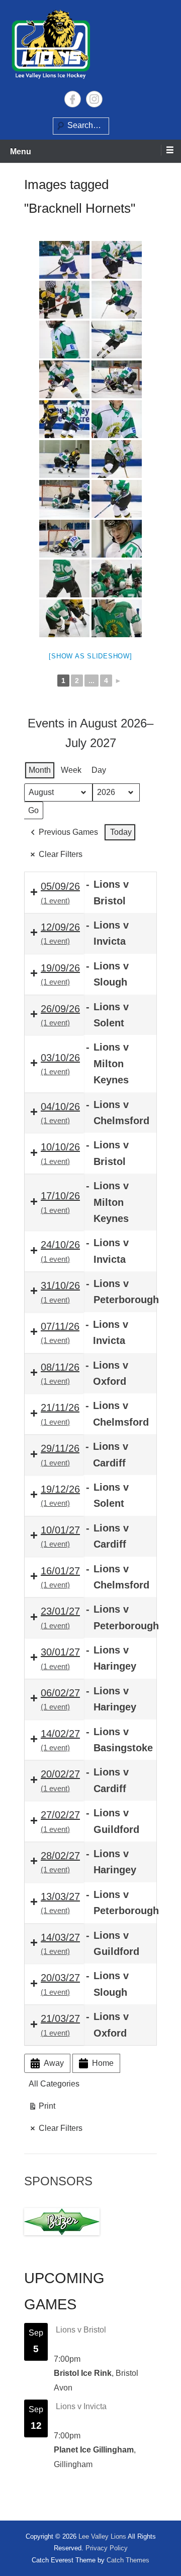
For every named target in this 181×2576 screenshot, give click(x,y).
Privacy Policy (107, 2548)
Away (54, 2063)
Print (42, 2108)
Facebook (73, 99)
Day (99, 770)
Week (71, 770)
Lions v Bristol (81, 2330)
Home (103, 2063)
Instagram (94, 99)
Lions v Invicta (81, 2406)
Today (121, 832)
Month (40, 770)
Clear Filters (61, 854)
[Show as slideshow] (90, 656)
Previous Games (68, 832)
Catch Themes (128, 2560)
